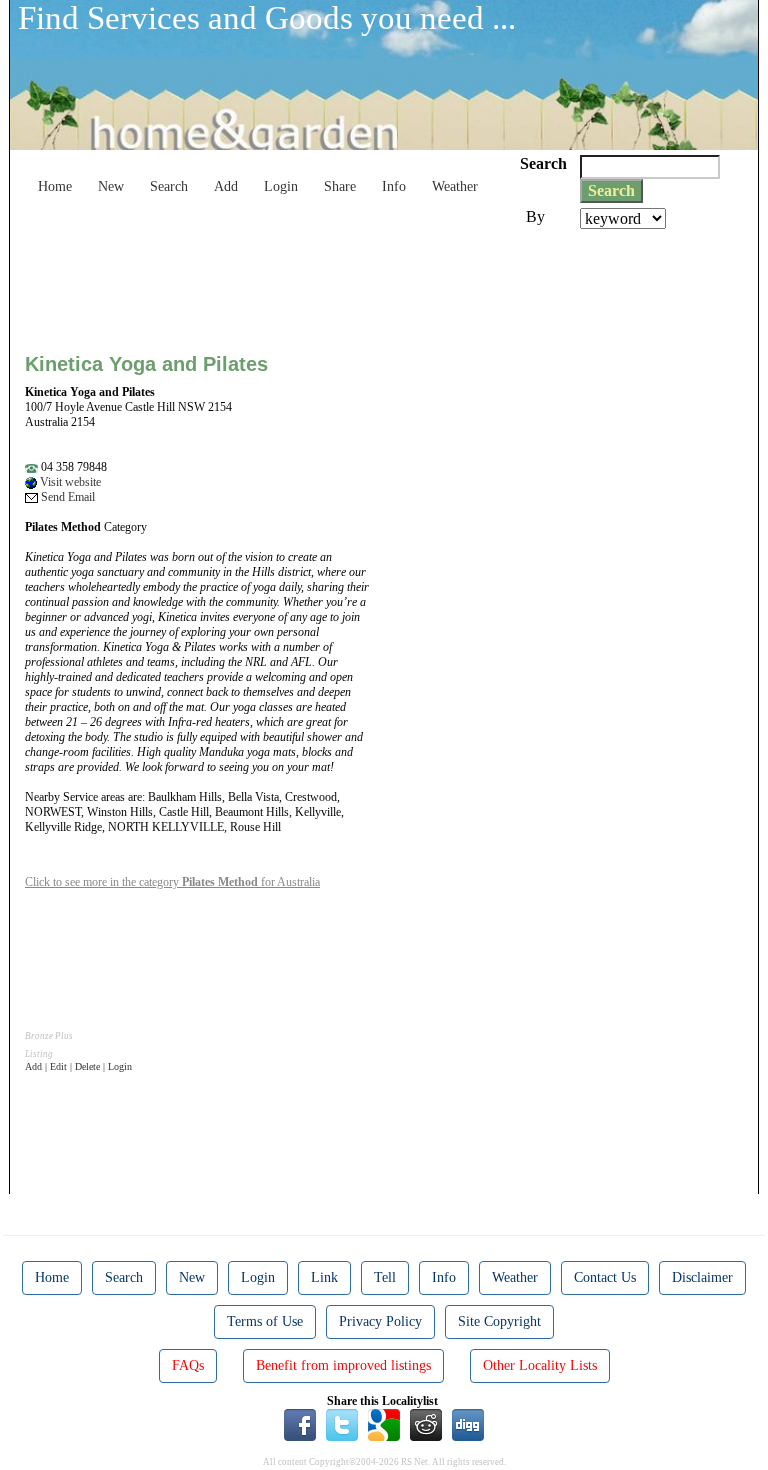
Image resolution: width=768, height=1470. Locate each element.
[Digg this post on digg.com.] (468, 1424)
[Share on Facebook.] (300, 1424)
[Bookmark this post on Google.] (384, 1424)
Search (169, 186)
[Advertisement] (389, 284)
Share (340, 186)
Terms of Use (265, 1321)
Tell (385, 1277)
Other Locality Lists (540, 1365)
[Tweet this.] (342, 1424)
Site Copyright (499, 1321)
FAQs (188, 1365)
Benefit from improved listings (343, 1365)
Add (226, 186)
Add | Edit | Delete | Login (78, 1066)
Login (281, 186)
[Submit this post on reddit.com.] (426, 1424)
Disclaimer (702, 1277)
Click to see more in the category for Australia (172, 882)
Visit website (69, 482)
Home (55, 186)
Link (324, 1277)
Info (394, 186)
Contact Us (605, 1277)
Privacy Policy (380, 1321)
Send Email (66, 497)
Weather (455, 186)
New (111, 186)
